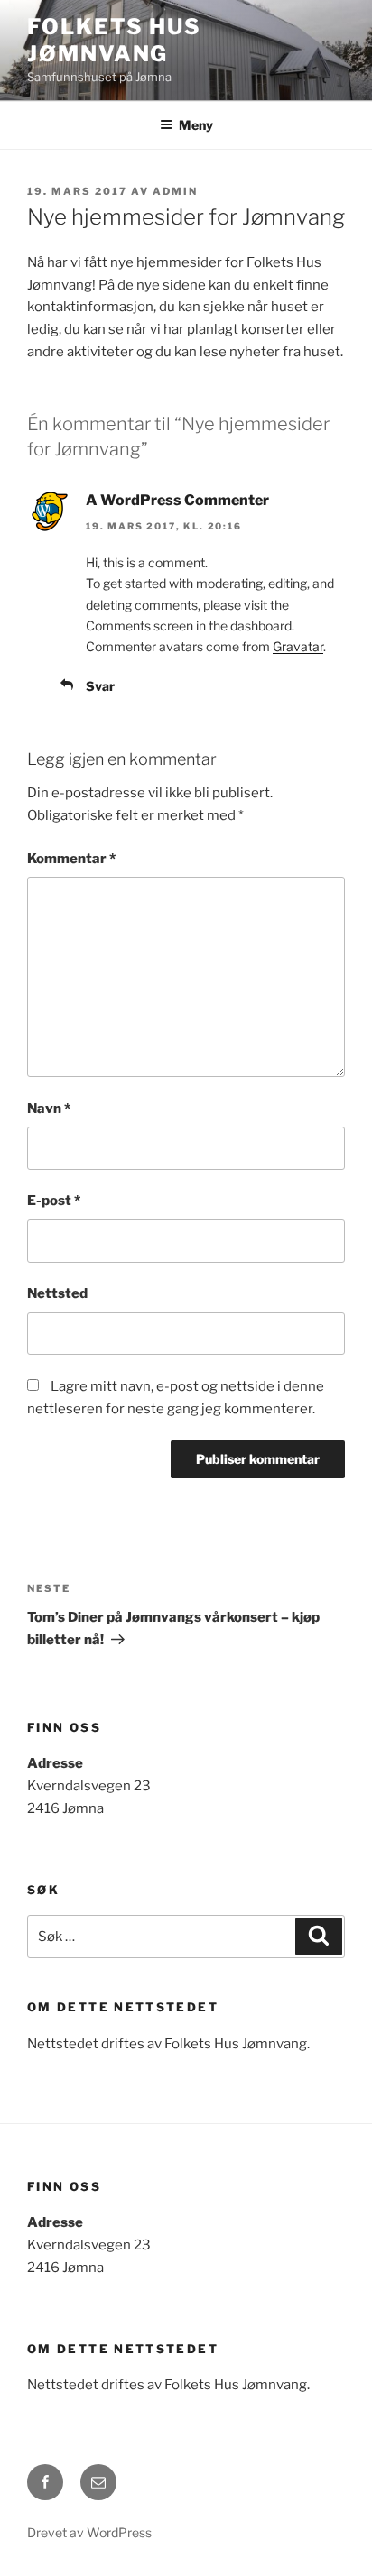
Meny (196, 125)
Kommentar (71, 859)
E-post (54, 1201)
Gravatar (298, 646)
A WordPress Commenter (177, 500)
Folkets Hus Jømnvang (114, 40)
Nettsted (57, 1293)
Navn (49, 1109)
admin (175, 191)
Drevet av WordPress (89, 2532)
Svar (100, 686)
